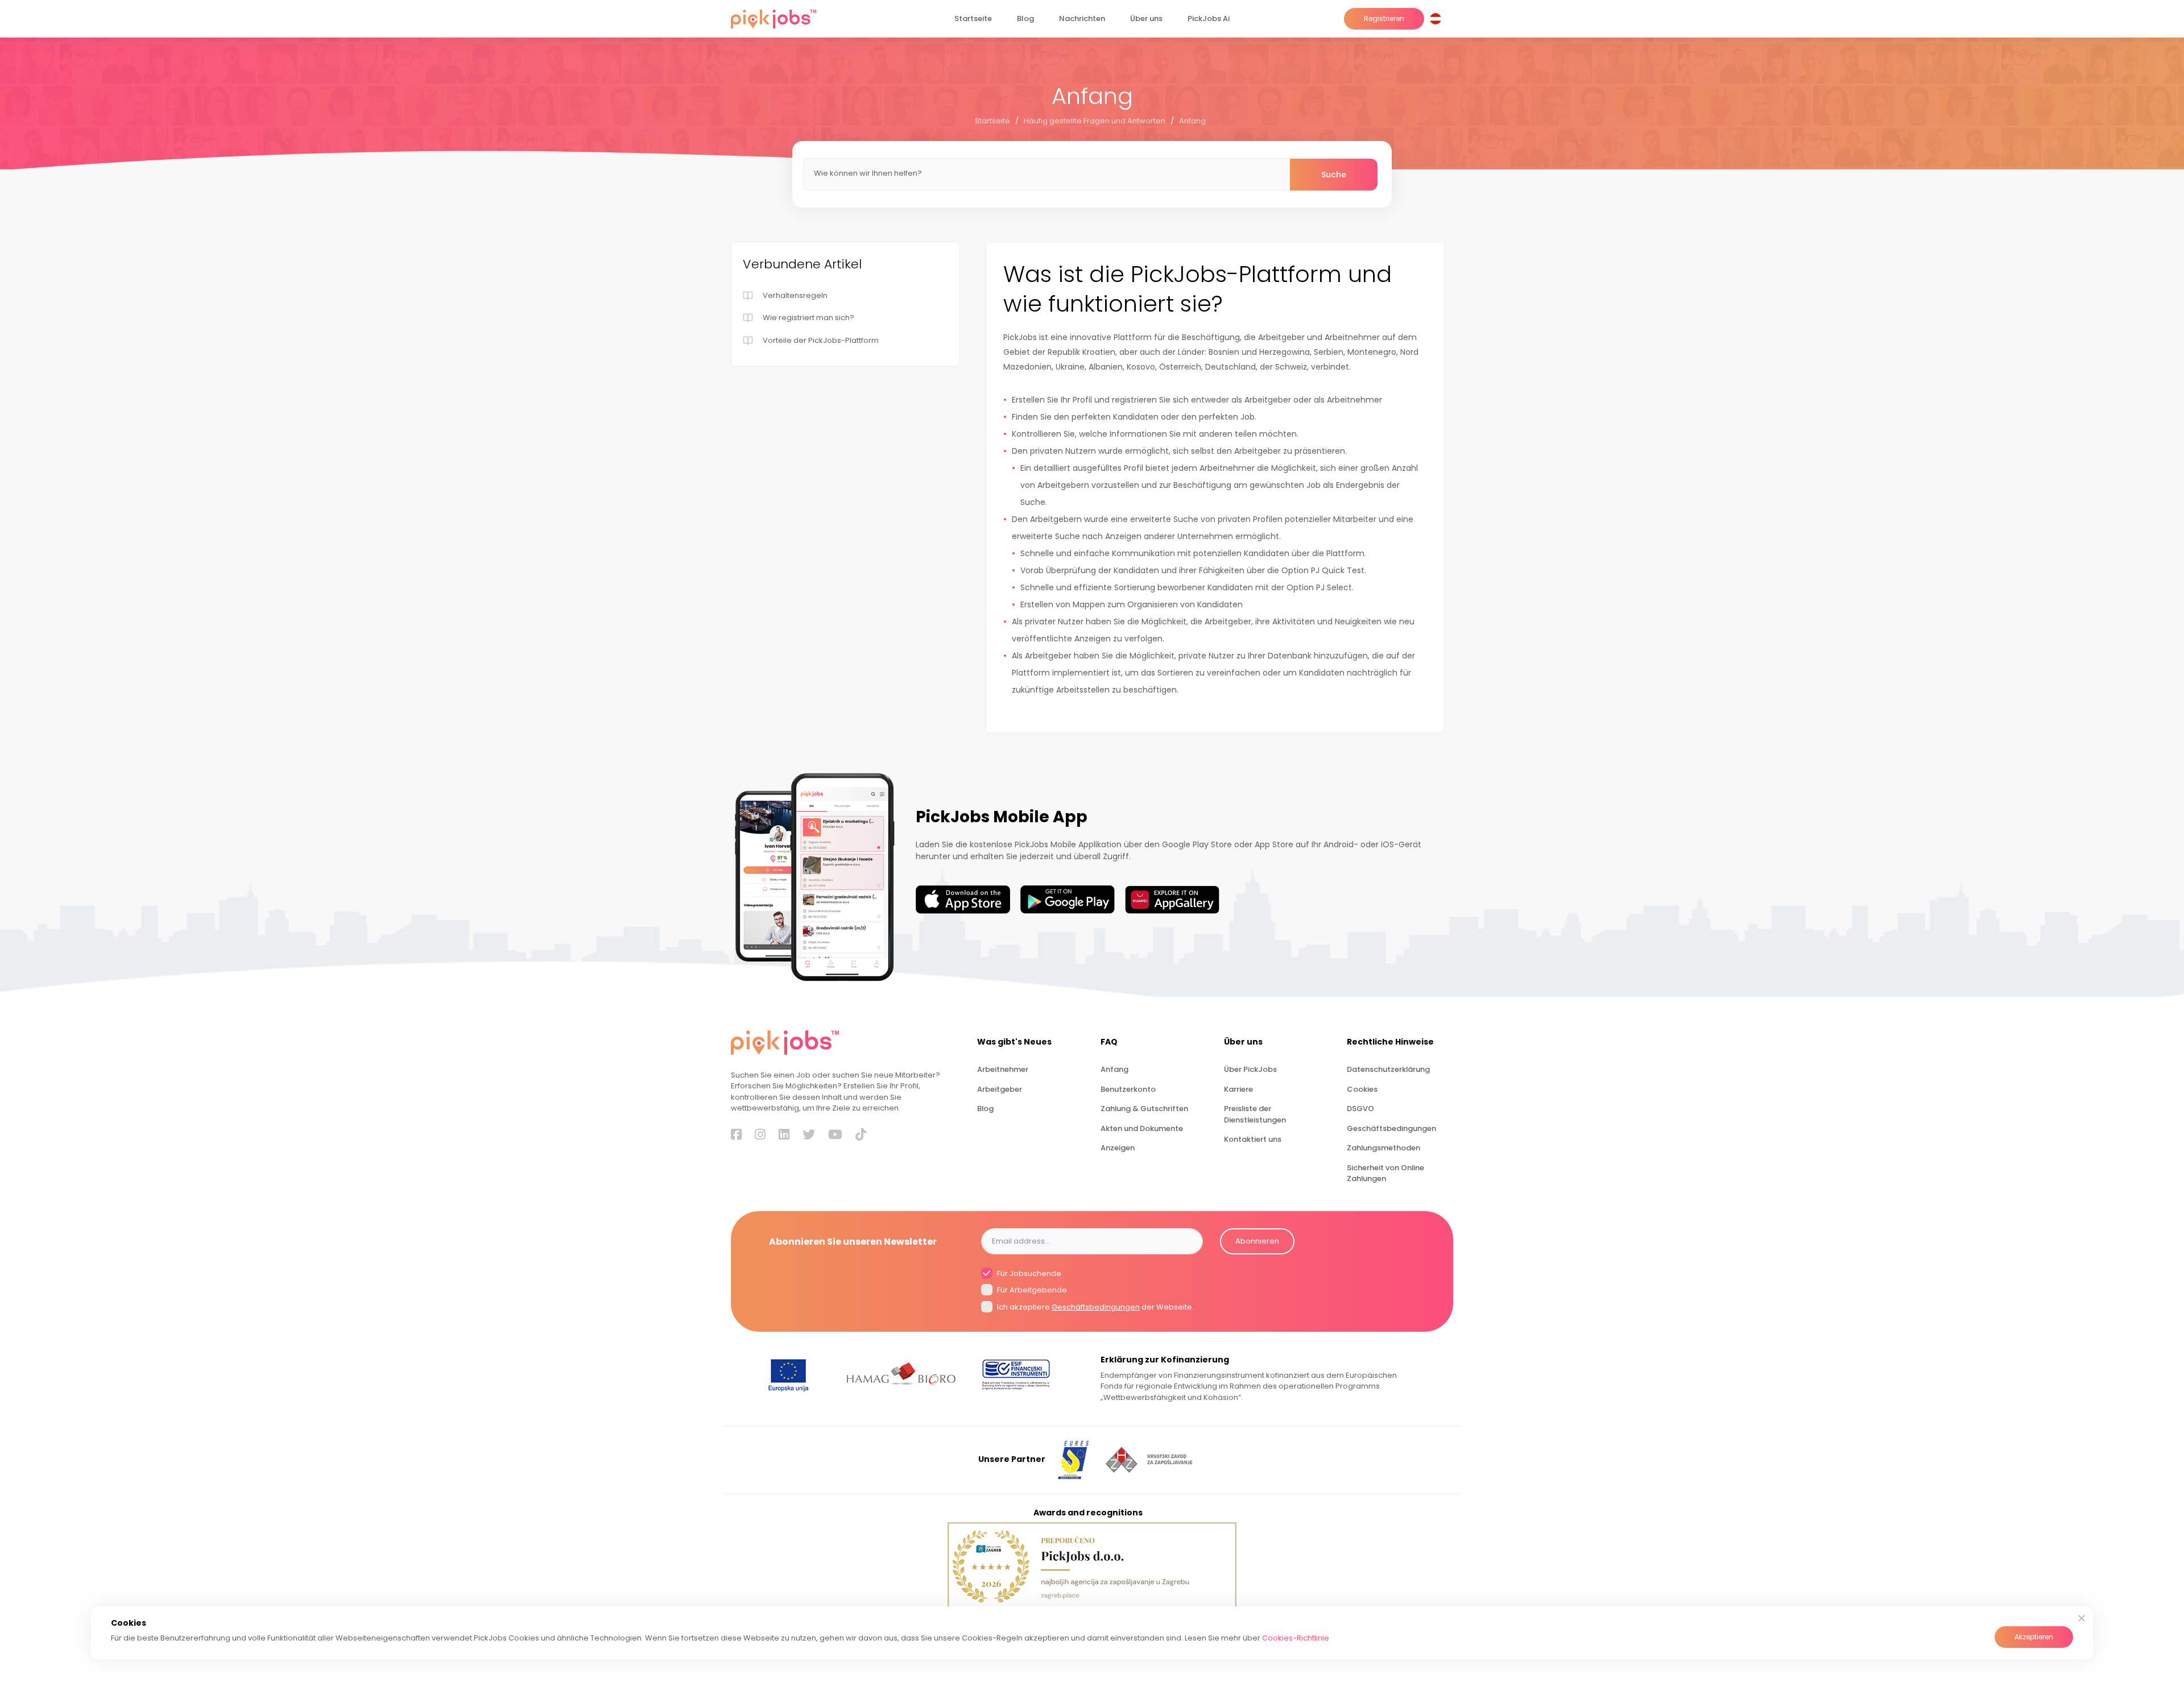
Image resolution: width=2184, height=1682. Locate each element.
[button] (1438, 19)
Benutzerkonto (1128, 1089)
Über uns (1146, 18)
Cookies (1362, 1089)
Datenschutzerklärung (1388, 1069)
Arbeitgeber (1000, 1089)
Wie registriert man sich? (808, 318)
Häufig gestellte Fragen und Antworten (1095, 121)
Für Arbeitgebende (1031, 1290)
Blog (1025, 18)
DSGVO (1360, 1109)
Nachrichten (1082, 18)
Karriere (1238, 1089)
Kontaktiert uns (1253, 1139)
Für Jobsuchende (1028, 1273)
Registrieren (1384, 18)
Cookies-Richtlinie (1296, 1638)
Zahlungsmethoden (1383, 1148)
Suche (1334, 175)
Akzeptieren (2034, 1637)
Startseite (973, 18)
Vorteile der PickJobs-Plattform (821, 340)
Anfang (1192, 121)
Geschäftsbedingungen (1391, 1128)
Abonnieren (1257, 1241)
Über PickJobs (1250, 1069)
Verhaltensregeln (795, 295)
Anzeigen (1118, 1148)
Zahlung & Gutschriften (1144, 1109)
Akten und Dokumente (1142, 1128)
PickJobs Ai (1209, 18)
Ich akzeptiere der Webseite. (1095, 1307)
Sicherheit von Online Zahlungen (1385, 1173)
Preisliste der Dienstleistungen (1255, 1114)
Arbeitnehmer (1003, 1069)
